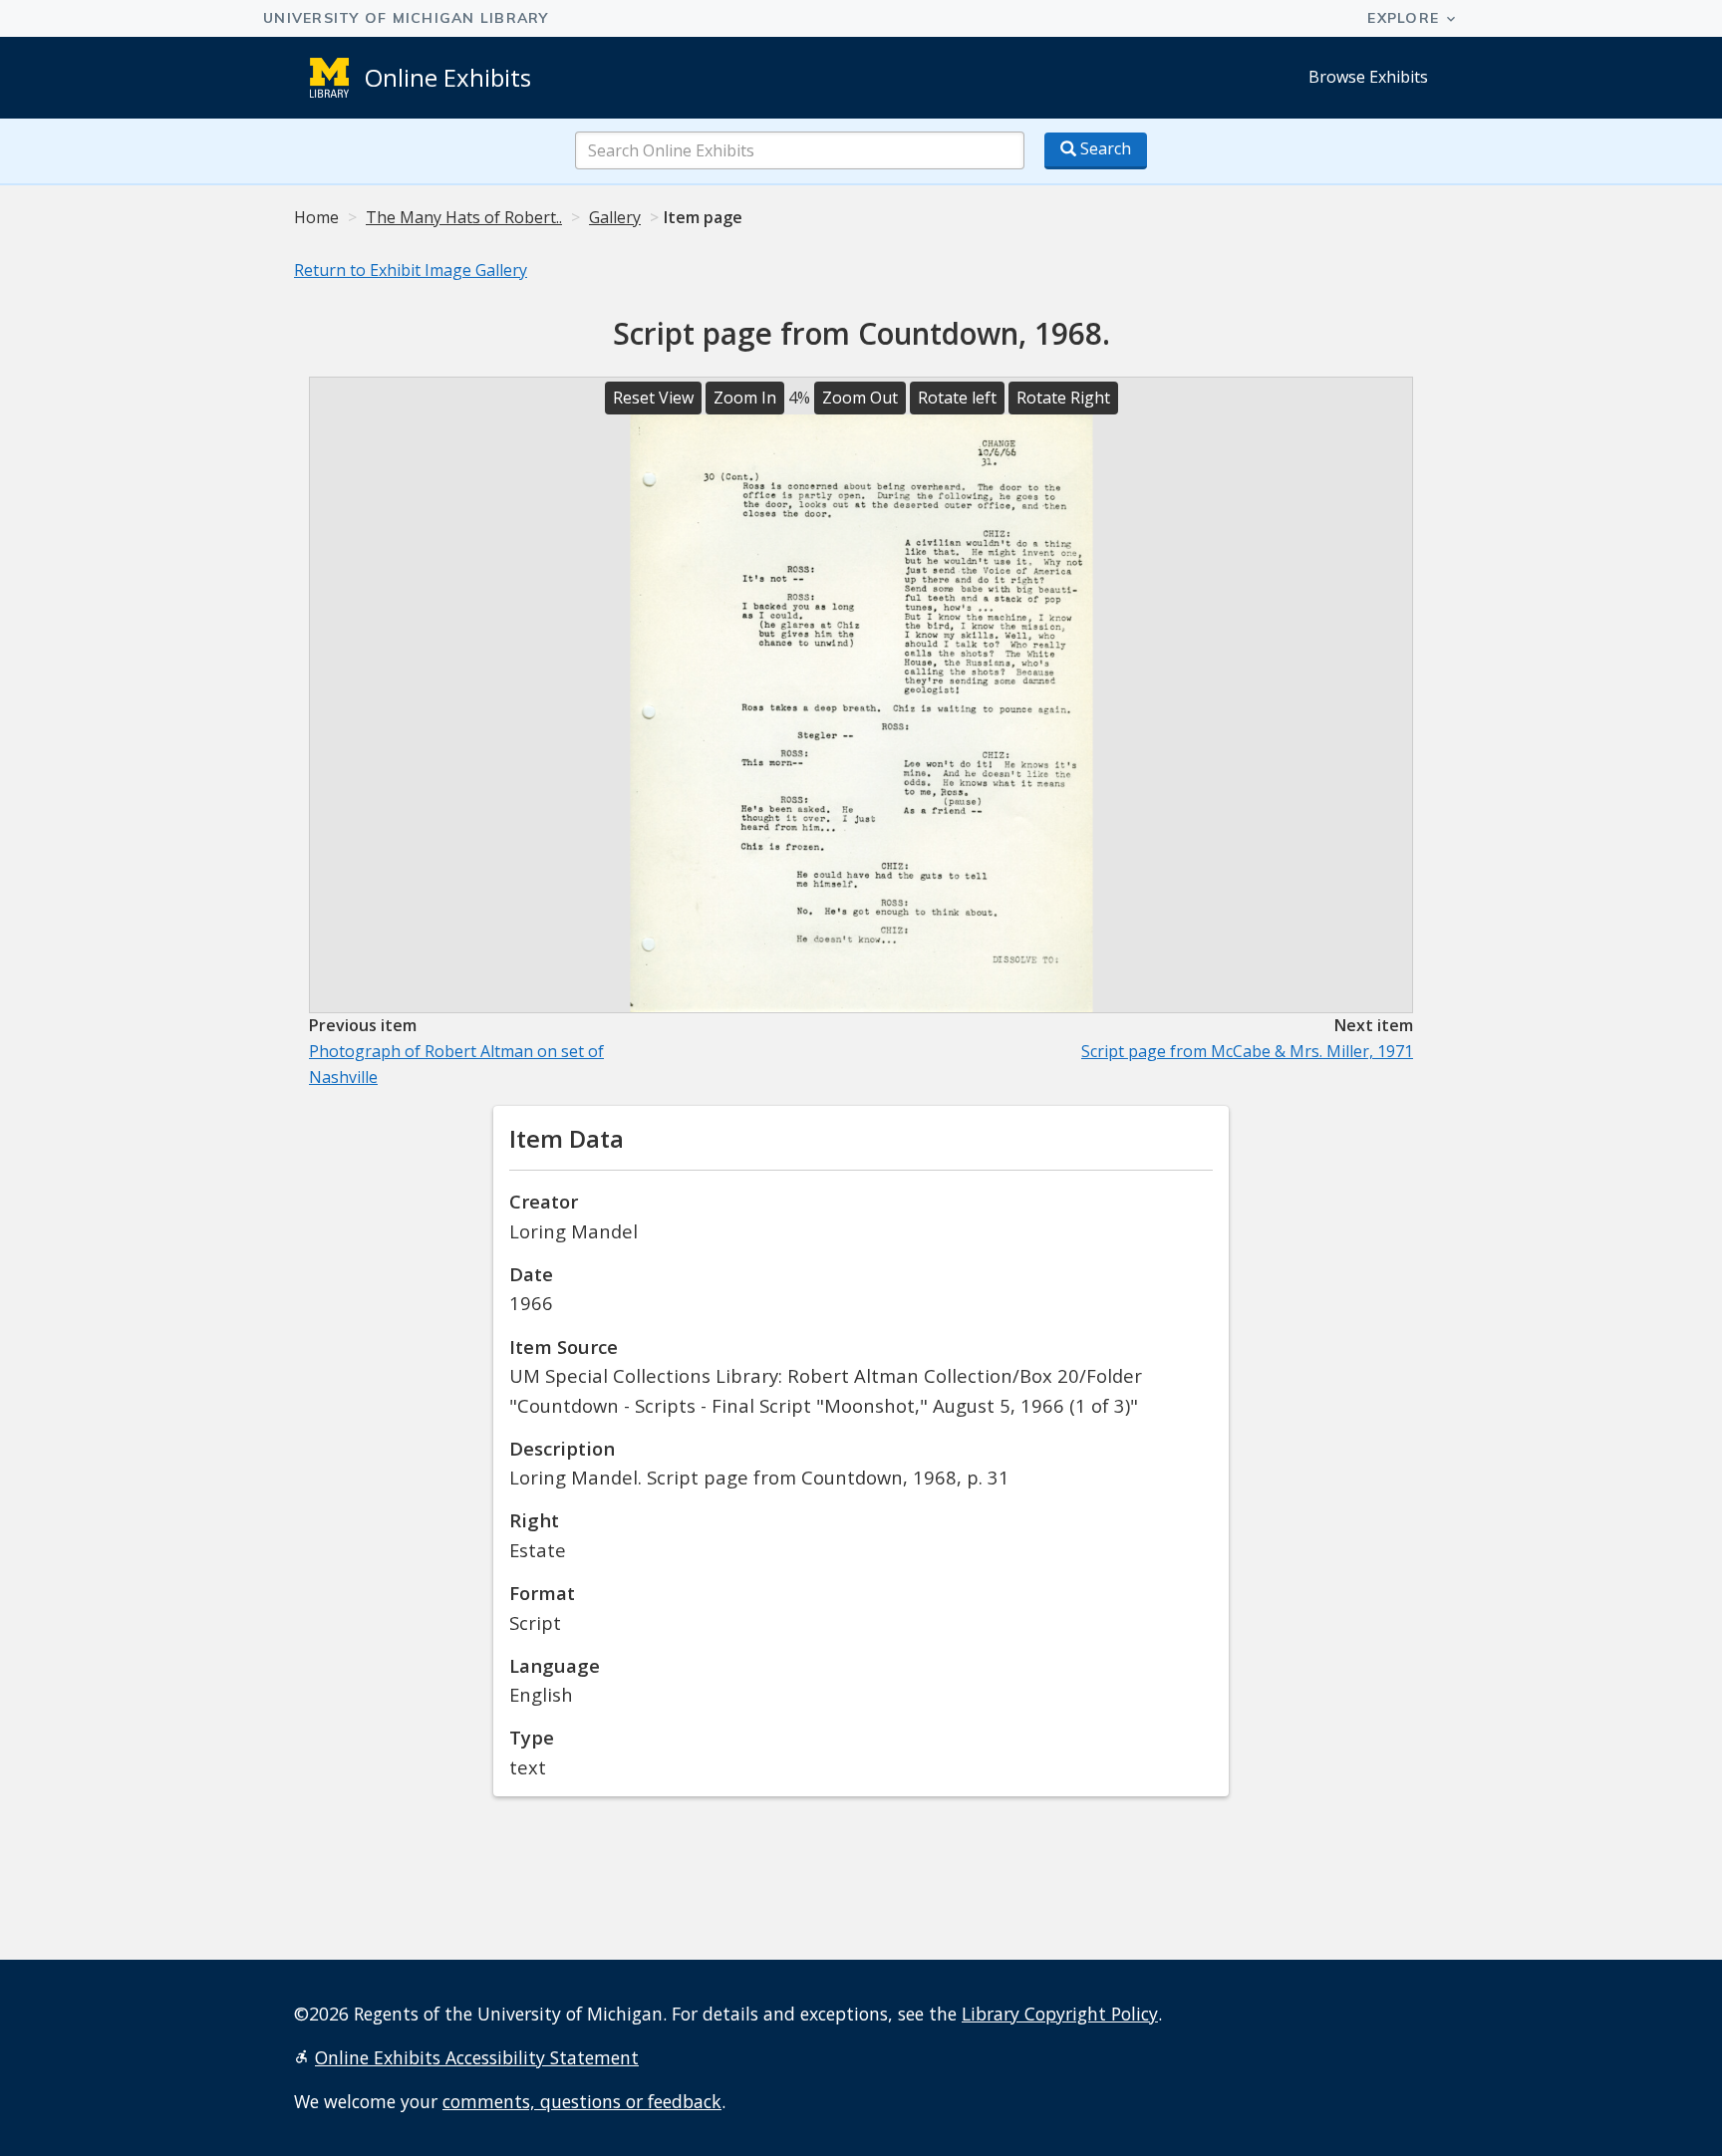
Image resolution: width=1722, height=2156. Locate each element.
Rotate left (957, 398)
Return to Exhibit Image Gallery (411, 270)
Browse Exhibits (1368, 77)
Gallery (615, 217)
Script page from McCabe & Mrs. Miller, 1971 (1247, 1051)
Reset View (653, 398)
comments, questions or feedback (582, 2101)
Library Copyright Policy (1060, 2014)
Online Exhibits (448, 77)
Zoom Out (860, 398)
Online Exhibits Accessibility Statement (477, 2057)
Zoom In (745, 398)
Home (316, 217)
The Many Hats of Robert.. (464, 217)
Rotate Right (1063, 398)
